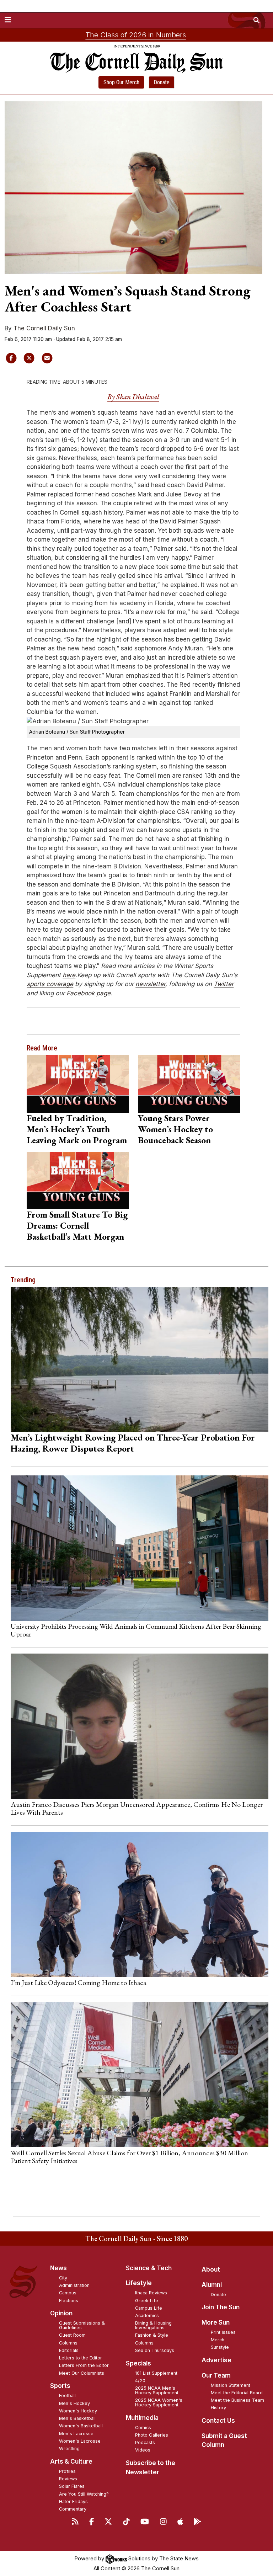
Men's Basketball (77, 2418)
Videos (143, 2450)
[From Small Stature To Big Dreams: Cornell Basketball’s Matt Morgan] (78, 1181)
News (58, 2268)
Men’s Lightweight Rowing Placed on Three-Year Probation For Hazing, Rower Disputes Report (133, 1443)
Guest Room (72, 2335)
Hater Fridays (73, 2502)
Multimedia (142, 2418)
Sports (60, 2386)
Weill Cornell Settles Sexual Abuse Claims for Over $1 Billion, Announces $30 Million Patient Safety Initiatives (129, 2157)
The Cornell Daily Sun (44, 328)
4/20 (140, 2381)
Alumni (212, 2285)
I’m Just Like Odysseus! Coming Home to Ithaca (78, 1982)
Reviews (68, 2479)
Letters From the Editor (84, 2365)
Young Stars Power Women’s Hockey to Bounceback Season (175, 1129)
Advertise (216, 2360)
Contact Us (218, 2421)
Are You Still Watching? (84, 2494)
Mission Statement (231, 2385)
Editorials (69, 2350)
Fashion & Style (152, 2335)
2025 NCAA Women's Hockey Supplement (159, 2402)
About (211, 2269)
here (69, 975)
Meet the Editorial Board (237, 2393)
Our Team (216, 2375)
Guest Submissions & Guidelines (82, 2325)
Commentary (73, 2509)
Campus (68, 2293)
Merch (218, 2340)
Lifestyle (139, 2283)
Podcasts (145, 2442)
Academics (147, 2316)
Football (67, 2396)
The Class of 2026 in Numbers (136, 35)
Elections (69, 2301)
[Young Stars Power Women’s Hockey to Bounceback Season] (189, 1084)
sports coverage (50, 984)
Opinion (61, 2313)
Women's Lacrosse (80, 2441)
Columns (68, 2343)
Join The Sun (221, 2307)
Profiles (67, 2471)
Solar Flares (72, 2486)
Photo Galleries (152, 2435)
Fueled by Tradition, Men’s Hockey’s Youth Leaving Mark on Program (77, 1129)
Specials (138, 2363)
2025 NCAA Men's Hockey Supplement (157, 2390)
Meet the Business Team (237, 2400)
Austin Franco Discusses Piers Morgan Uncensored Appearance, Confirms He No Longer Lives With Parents (137, 1808)
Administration (74, 2285)
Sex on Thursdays (155, 2350)
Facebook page (89, 993)
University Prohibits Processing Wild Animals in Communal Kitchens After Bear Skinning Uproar (136, 1630)
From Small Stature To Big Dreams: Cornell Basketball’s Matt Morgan (77, 1225)
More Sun (216, 2322)
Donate (162, 82)
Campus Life (149, 2308)
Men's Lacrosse (76, 2434)
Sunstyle (220, 2347)
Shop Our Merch (121, 82)
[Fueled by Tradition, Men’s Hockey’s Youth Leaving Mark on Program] (78, 1084)
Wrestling (69, 2449)
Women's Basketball (81, 2426)
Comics (143, 2428)
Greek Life (147, 2301)
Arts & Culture (71, 2461)
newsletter (150, 984)
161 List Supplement (156, 2373)
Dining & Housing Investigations (153, 2325)
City (63, 2278)
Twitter (224, 984)
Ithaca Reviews (151, 2293)
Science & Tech (149, 2268)
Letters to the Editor (81, 2358)
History (218, 2408)
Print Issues (223, 2332)
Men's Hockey (74, 2403)
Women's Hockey (78, 2411)
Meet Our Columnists (82, 2373)
